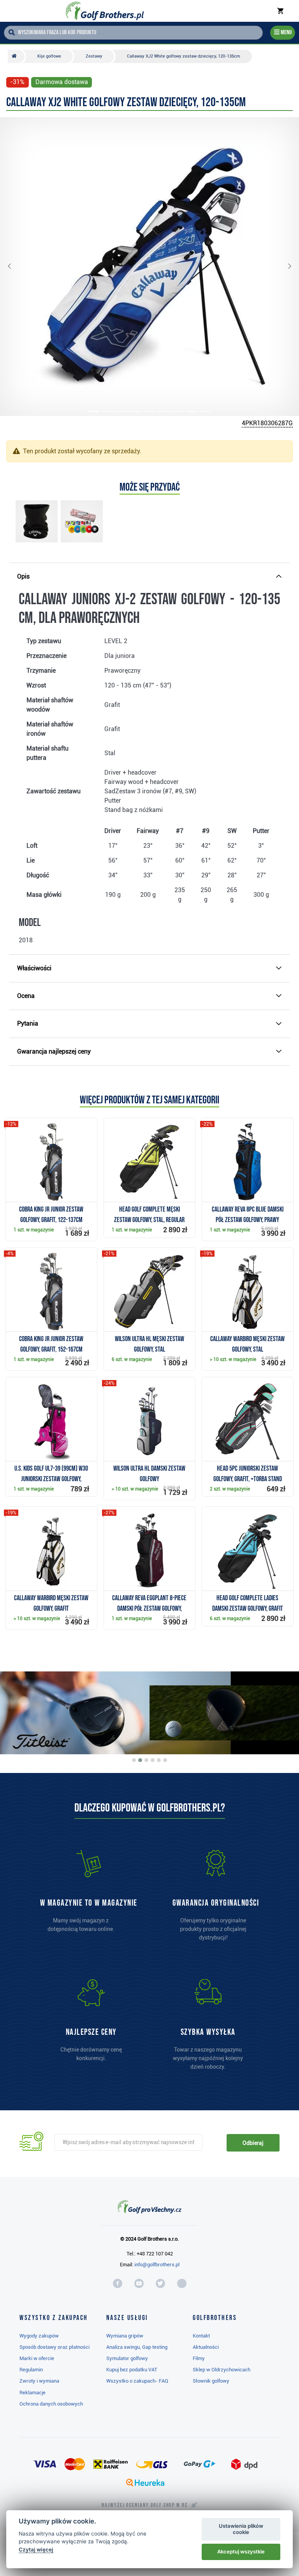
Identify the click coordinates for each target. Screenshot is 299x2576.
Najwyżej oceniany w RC (145, 2505)
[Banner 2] (140, 1760)
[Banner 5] (159, 1760)
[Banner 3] (146, 1760)
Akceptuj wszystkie (241, 2551)
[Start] (16, 56)
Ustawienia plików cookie (241, 2529)
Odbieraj (253, 2143)
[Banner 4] (153, 1760)
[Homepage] (105, 11)
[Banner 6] (165, 1760)
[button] (16, 267)
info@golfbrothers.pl (157, 2265)
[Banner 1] (134, 1760)
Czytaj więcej (36, 2550)
